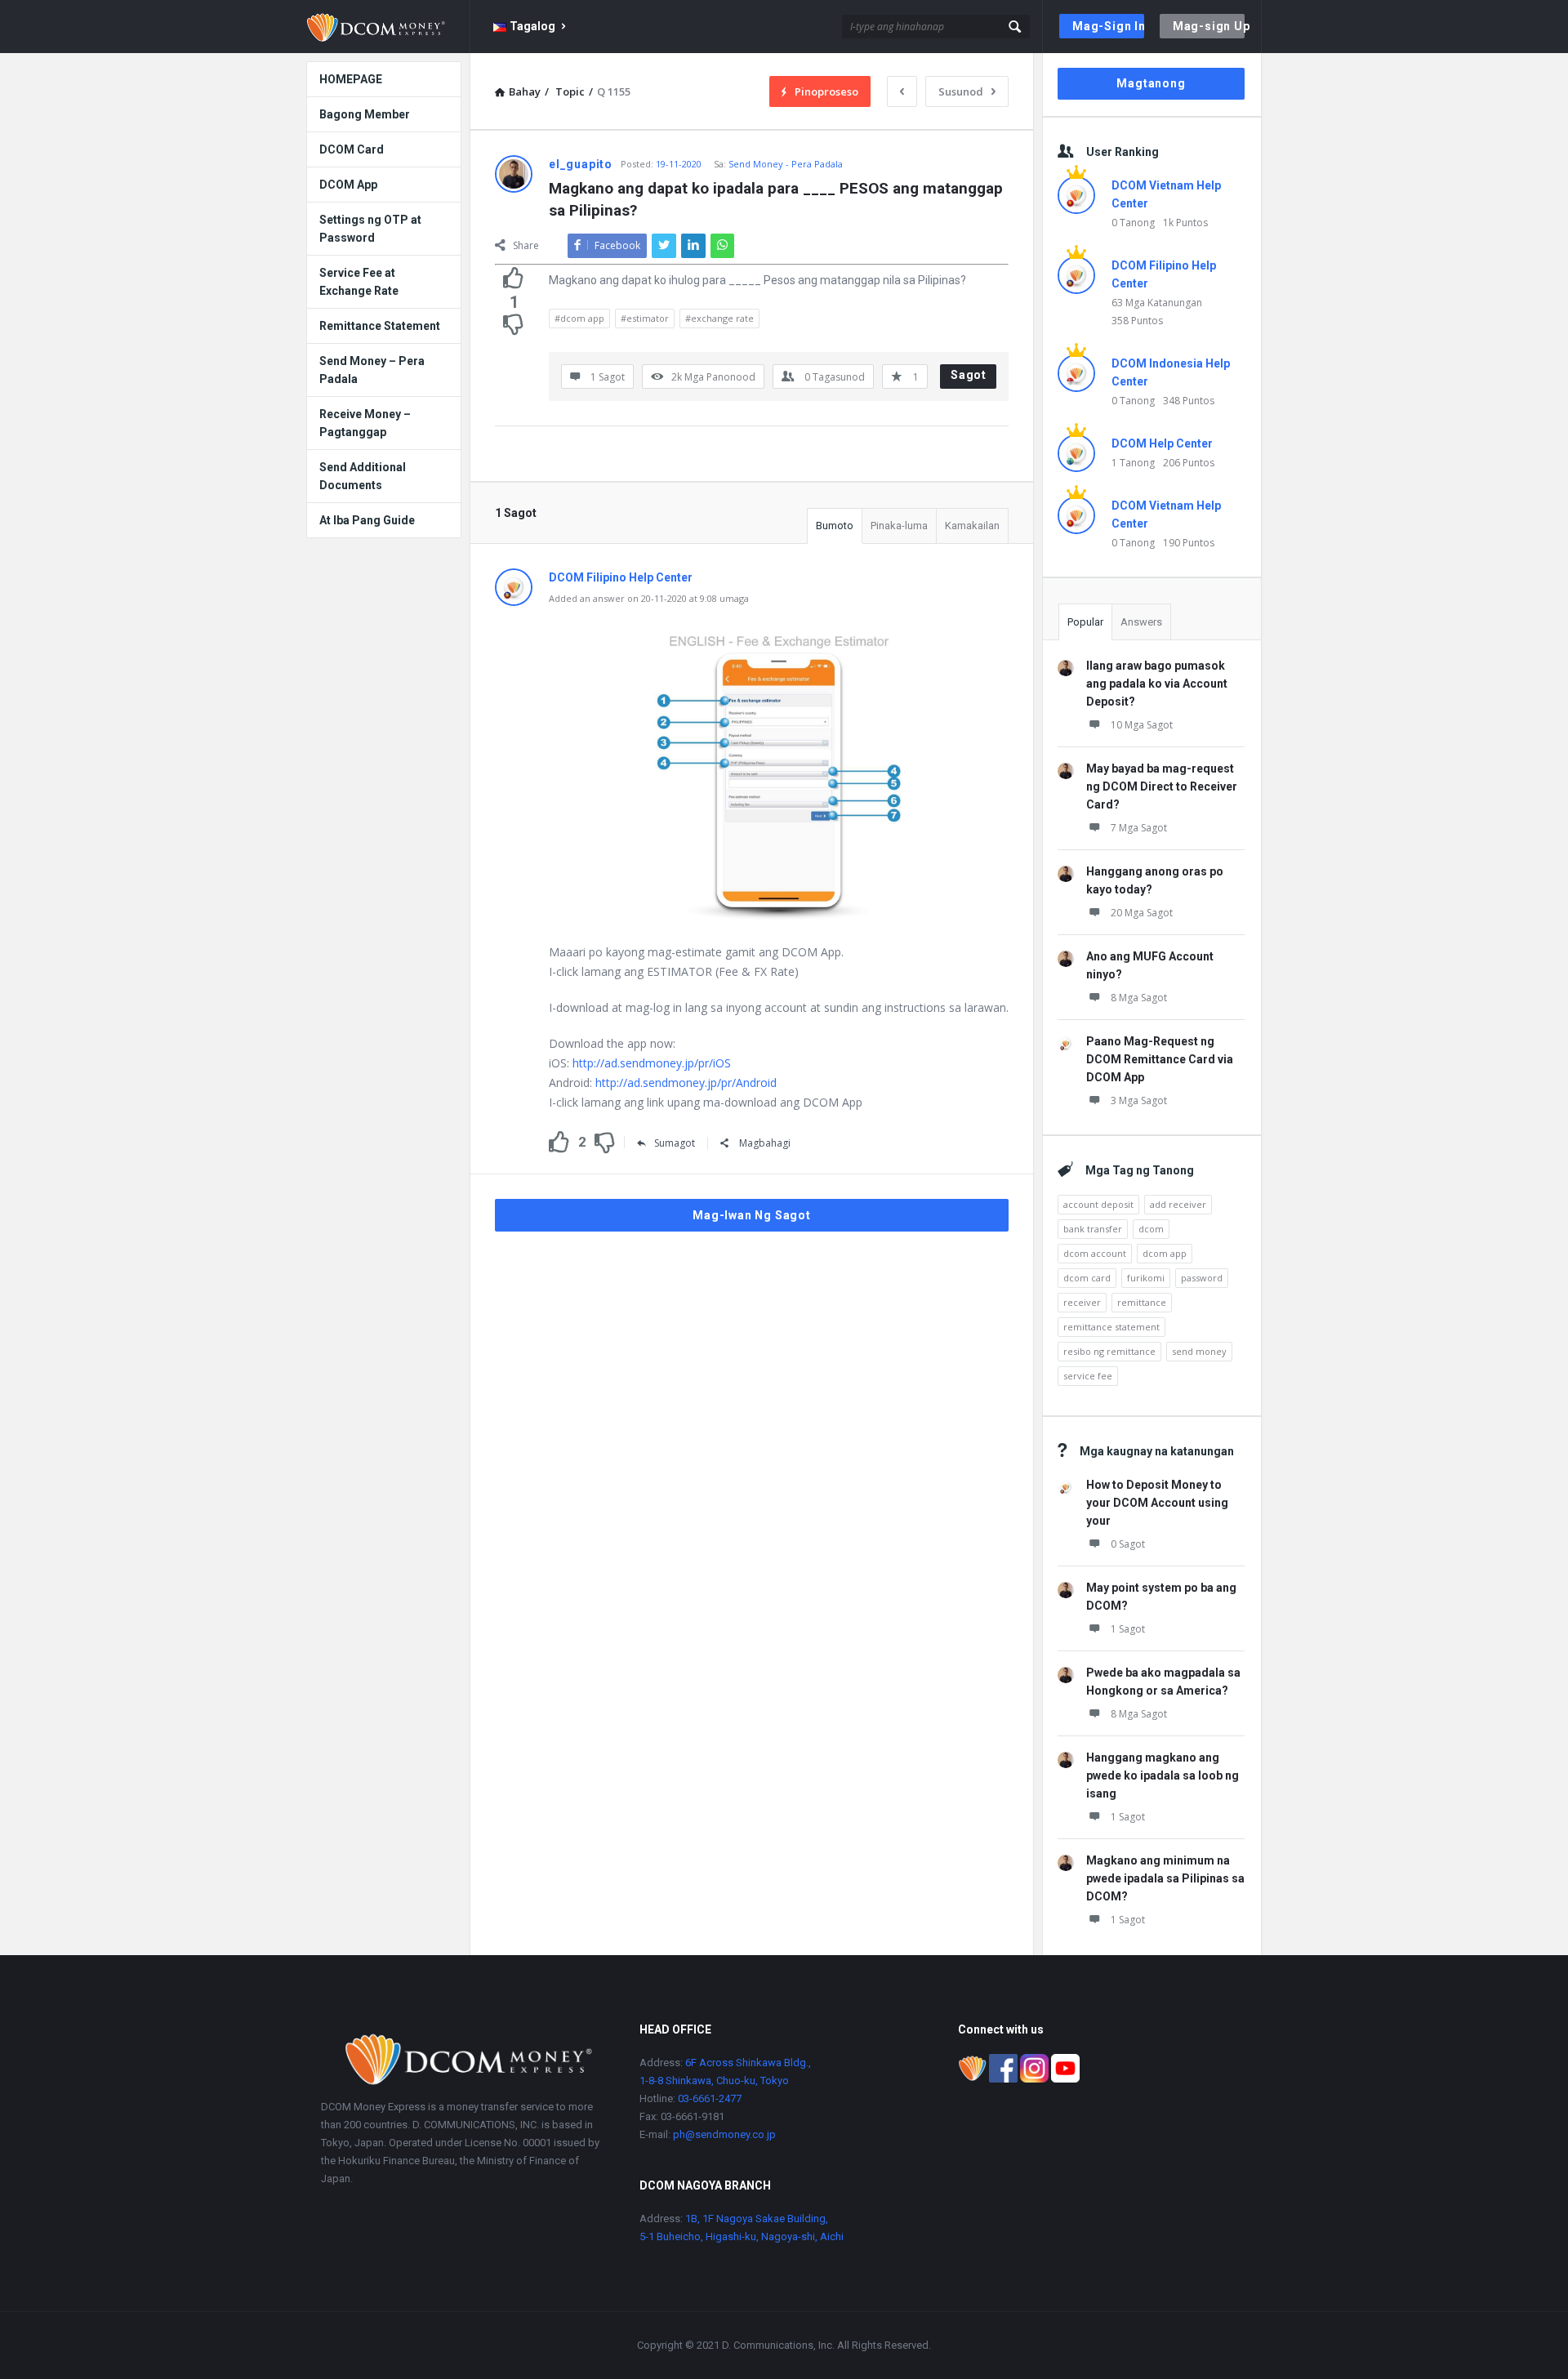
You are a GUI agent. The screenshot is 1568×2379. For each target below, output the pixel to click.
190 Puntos (1189, 543)
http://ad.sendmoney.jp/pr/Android (686, 1083)
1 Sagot (1128, 1629)
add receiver (1178, 1204)
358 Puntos (1137, 321)
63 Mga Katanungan (1157, 303)
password (1202, 1278)
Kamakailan (972, 526)
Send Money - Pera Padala (786, 164)
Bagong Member (365, 114)
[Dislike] (605, 1143)
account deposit (1098, 1204)
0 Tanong (1133, 223)
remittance (1142, 1302)
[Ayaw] (514, 324)
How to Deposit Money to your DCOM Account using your (1157, 1503)
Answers (1141, 622)
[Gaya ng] (514, 278)
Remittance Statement (380, 326)
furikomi (1146, 1278)
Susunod (961, 91)
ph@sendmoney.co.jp (723, 2134)
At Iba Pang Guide (367, 520)
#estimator (645, 318)
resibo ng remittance (1109, 1351)
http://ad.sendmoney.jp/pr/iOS (652, 1063)
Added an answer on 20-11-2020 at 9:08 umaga (649, 598)
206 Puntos (1189, 463)
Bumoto (835, 526)
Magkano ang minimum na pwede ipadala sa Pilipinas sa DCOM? (1165, 1878)
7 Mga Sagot (1139, 828)
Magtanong (1151, 83)
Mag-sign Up (1209, 26)
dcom (1151, 1229)
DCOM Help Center (1162, 443)
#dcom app (579, 318)
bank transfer (1093, 1229)
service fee (1088, 1376)
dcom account (1095, 1253)
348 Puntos (1189, 401)
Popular (1085, 622)
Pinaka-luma (899, 526)
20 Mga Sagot (1142, 913)
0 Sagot (1128, 1544)
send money (1199, 1351)
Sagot (969, 375)
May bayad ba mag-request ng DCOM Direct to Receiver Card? (1162, 786)
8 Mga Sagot (1139, 998)
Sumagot (675, 1143)
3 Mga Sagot (1139, 1100)
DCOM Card (352, 149)
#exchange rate (719, 318)
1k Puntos (1185, 223)
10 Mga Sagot (1142, 725)
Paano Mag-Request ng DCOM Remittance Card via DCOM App (1160, 1059)
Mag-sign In (1108, 26)
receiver (1082, 1302)
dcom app (1165, 1253)
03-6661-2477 (710, 2098)
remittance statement (1111, 1327)
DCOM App (348, 185)
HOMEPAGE (351, 79)
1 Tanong (1133, 463)
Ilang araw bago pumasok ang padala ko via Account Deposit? (1157, 684)
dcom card (1087, 1278)
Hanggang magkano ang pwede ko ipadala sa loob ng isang (1163, 1775)
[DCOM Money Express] (388, 27)
